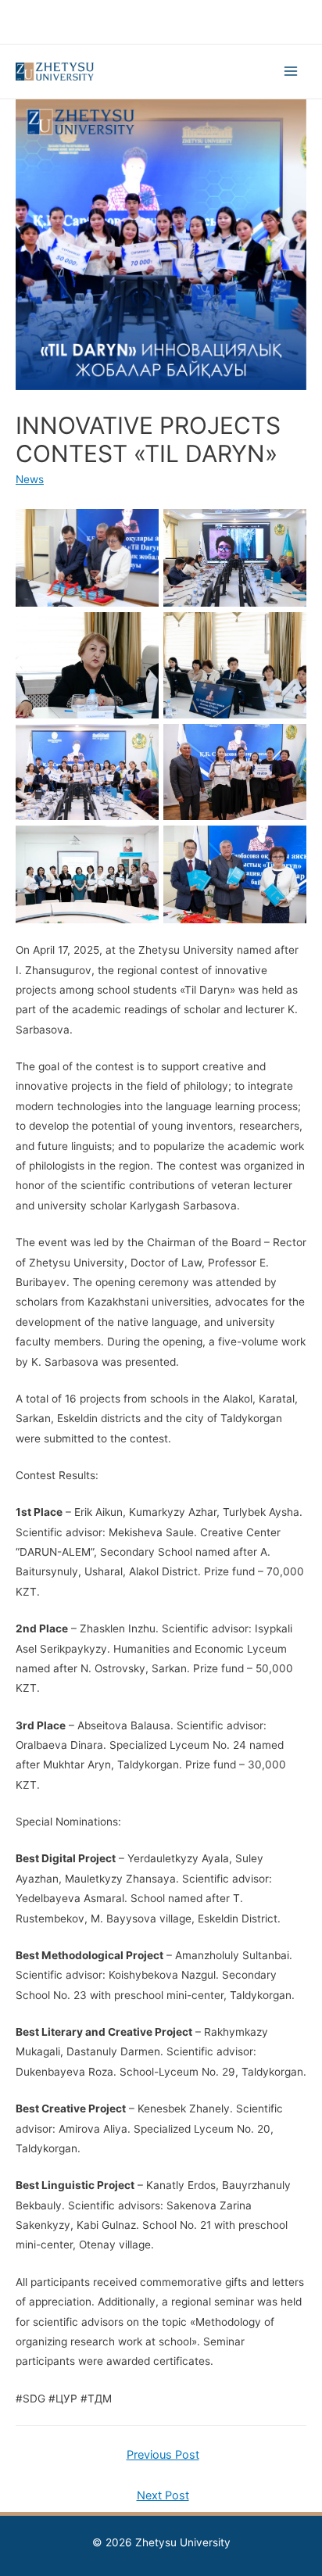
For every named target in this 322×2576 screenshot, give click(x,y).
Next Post (163, 2495)
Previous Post (163, 2455)
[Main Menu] (291, 72)
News (30, 479)
